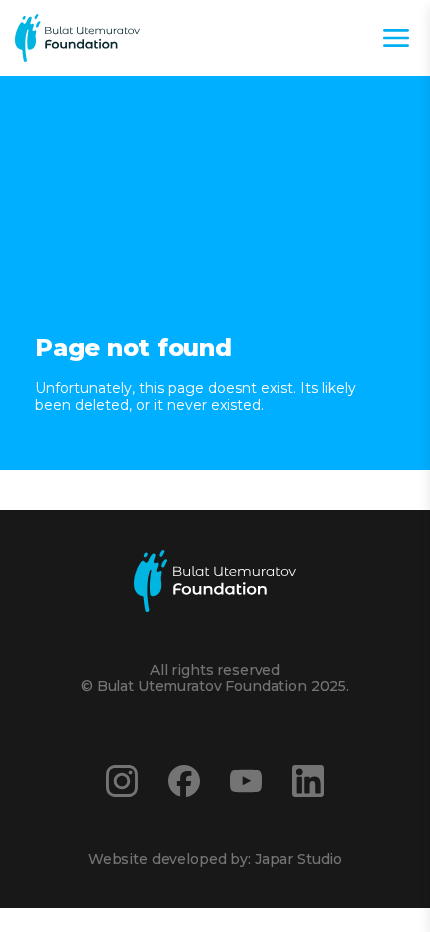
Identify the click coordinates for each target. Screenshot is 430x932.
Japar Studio (298, 859)
